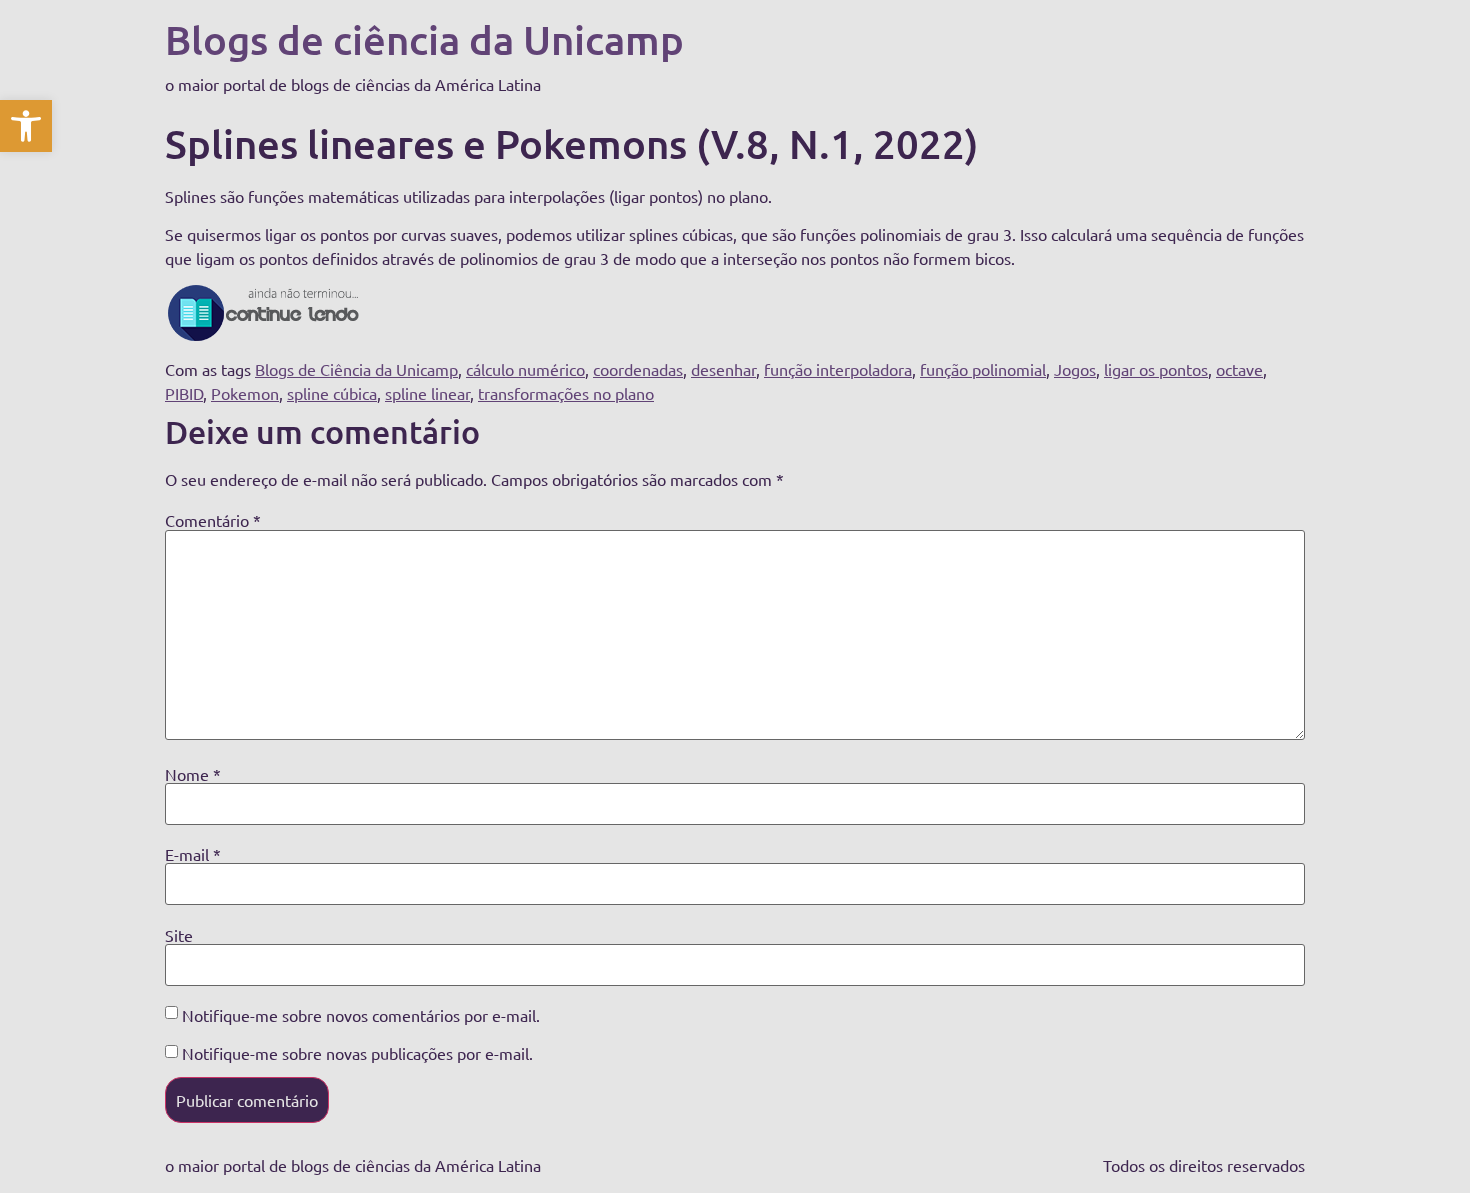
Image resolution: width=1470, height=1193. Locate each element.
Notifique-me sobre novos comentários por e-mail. (361, 1015)
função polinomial (983, 369)
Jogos (1075, 369)
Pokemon (245, 393)
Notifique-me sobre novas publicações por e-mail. (357, 1053)
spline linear (427, 393)
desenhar (723, 369)
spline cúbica (332, 393)
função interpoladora (838, 369)
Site (179, 935)
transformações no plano (566, 393)
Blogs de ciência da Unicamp (424, 39)
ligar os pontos (1156, 369)
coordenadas (638, 369)
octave (1239, 369)
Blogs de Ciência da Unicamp (356, 369)
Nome (193, 774)
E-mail (193, 854)
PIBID (184, 393)
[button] (26, 126)
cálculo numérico (525, 369)
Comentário (213, 520)
